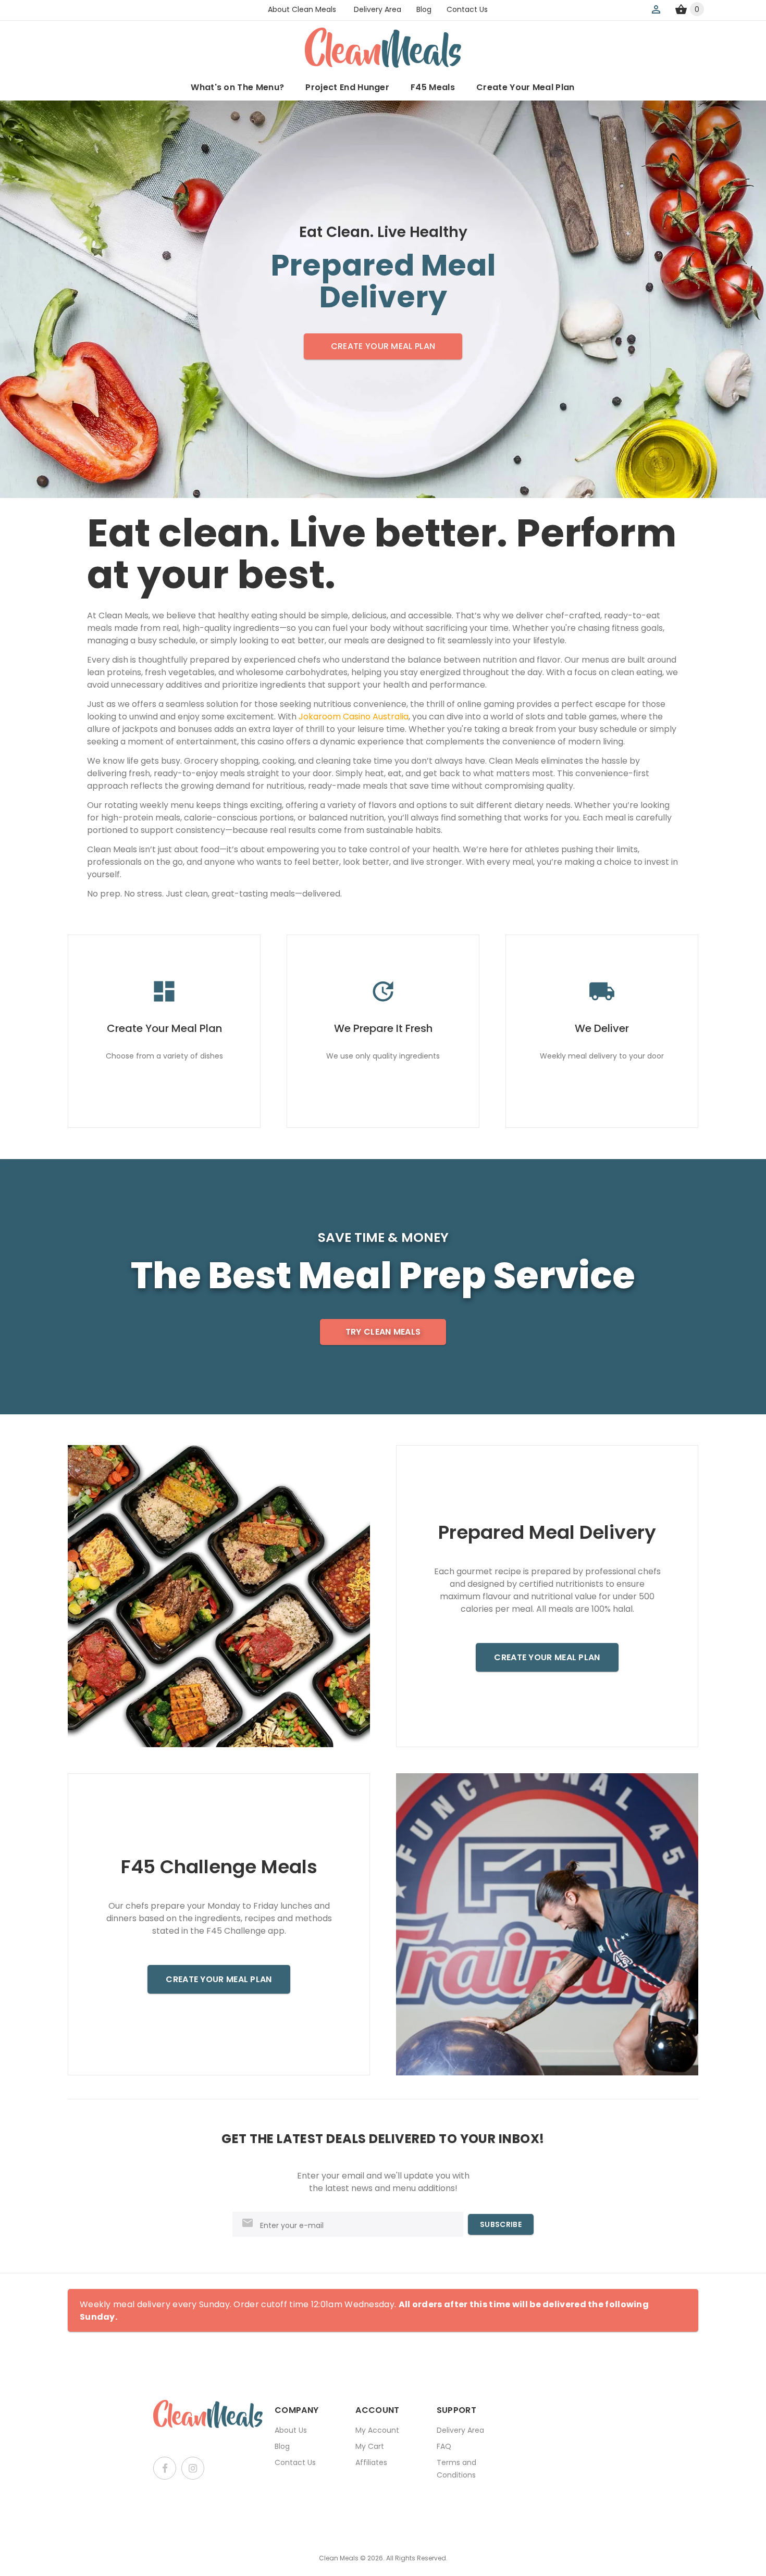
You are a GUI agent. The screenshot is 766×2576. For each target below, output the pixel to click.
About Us (291, 2430)
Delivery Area (378, 9)
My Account (377, 2430)
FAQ (444, 2446)
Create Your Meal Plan (526, 87)
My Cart (370, 2446)
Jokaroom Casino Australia (354, 717)
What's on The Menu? (237, 87)
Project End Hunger (347, 87)
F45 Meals (433, 87)
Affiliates (371, 2462)
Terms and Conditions (456, 2469)
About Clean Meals (302, 9)
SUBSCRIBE (501, 2224)
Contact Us (467, 9)
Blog (424, 9)
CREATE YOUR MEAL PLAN (383, 346)
